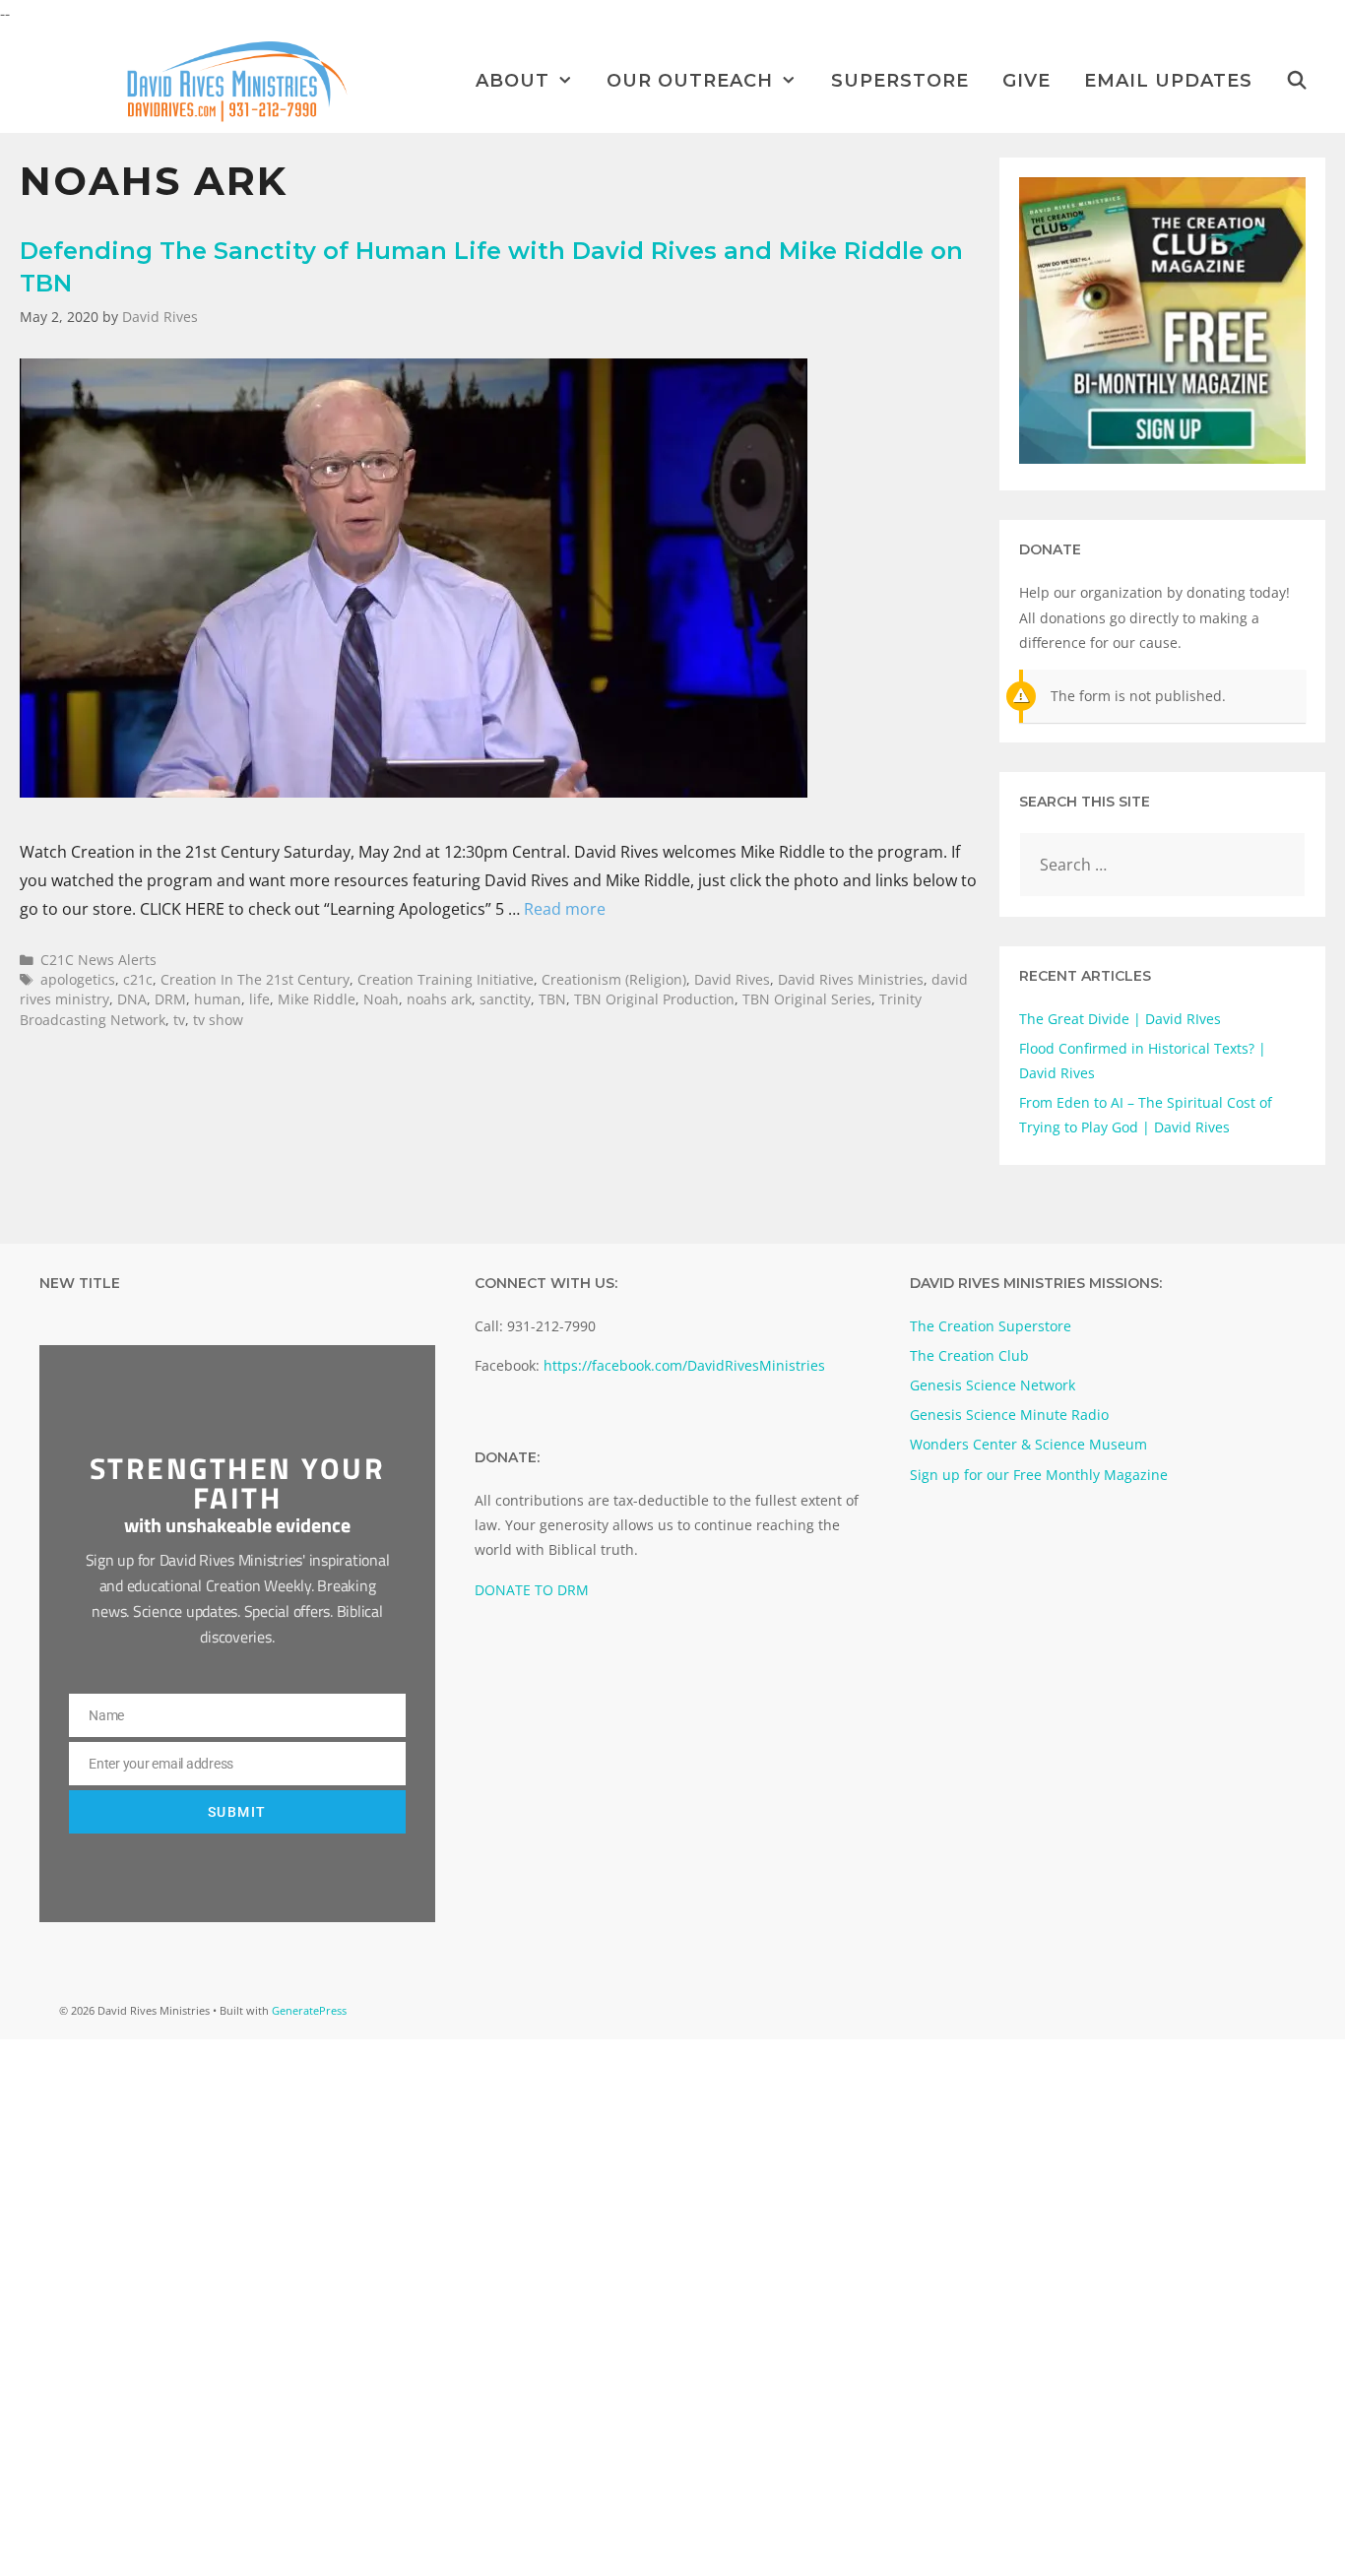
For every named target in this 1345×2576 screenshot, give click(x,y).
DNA (132, 999)
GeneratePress (309, 2010)
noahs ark (439, 999)
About (512, 81)
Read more (565, 909)
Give (1026, 81)
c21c (138, 979)
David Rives (732, 979)
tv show (218, 1020)
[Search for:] (1163, 865)
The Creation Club (969, 1355)
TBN (552, 999)
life (259, 999)
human (218, 999)
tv (179, 1020)
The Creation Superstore (991, 1326)
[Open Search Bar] (1297, 81)
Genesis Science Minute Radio (1009, 1415)
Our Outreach (690, 81)
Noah (381, 999)
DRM (170, 999)
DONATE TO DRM (532, 1590)
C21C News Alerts (98, 960)
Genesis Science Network (993, 1385)
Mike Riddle (317, 999)
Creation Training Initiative (446, 979)
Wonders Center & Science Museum (1028, 1444)
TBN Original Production (654, 999)
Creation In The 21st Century (255, 979)
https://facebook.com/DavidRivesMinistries (684, 1365)
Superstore (900, 81)
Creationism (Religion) (614, 979)
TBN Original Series (807, 999)
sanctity (505, 999)
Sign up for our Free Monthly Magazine (1039, 1475)
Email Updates (1168, 81)
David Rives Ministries (851, 979)
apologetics (78, 979)
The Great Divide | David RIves (1120, 1019)
